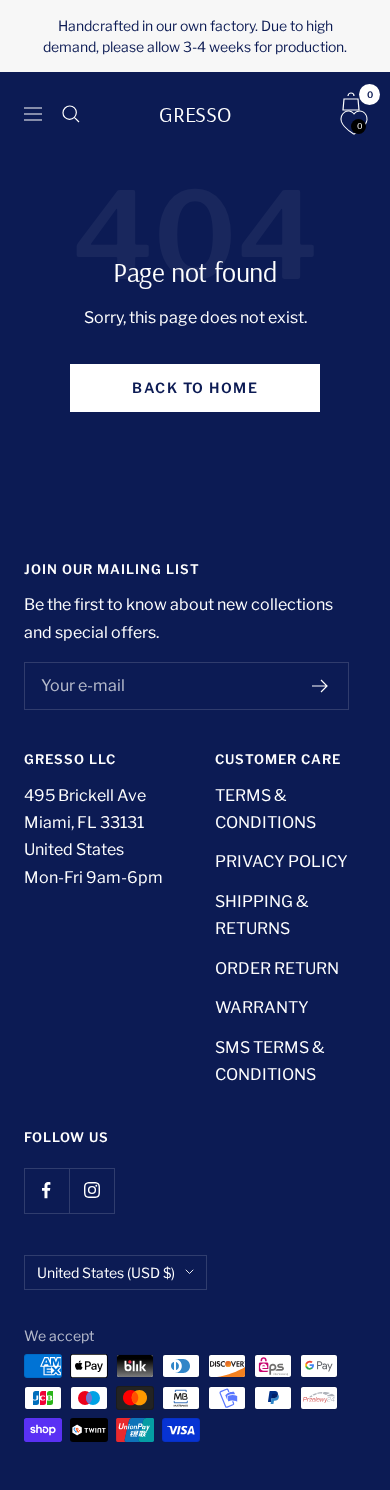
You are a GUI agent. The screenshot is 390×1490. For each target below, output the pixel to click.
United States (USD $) (106, 1272)
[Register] (320, 686)
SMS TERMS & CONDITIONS (269, 1061)
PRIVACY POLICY (281, 861)
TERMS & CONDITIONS (265, 809)
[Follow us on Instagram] (91, 1190)
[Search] (71, 114)
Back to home (195, 387)
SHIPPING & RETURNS (261, 915)
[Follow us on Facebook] (46, 1190)
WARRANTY (262, 1007)
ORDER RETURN (277, 968)
